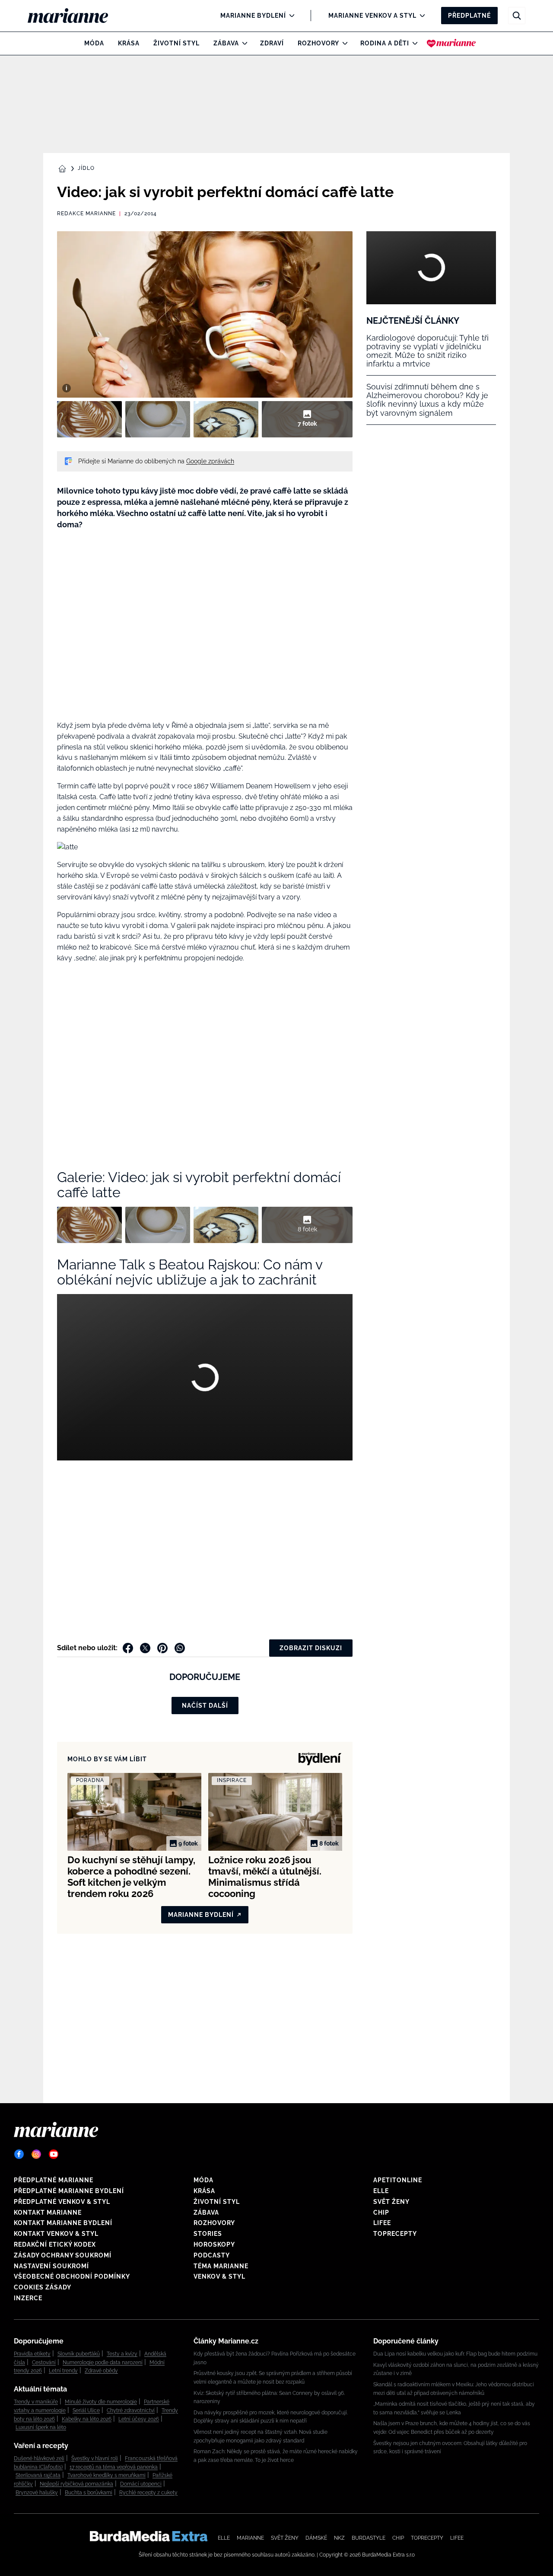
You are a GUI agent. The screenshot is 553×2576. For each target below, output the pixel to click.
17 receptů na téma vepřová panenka (114, 2467)
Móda (94, 43)
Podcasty (212, 2255)
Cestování (44, 2362)
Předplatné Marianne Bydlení (69, 2191)
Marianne (250, 2538)
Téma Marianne (221, 2266)
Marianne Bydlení (253, 16)
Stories (208, 2234)
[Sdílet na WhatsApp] (180, 1648)
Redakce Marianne (86, 214)
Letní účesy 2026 (139, 2419)
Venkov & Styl (219, 2276)
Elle (381, 2191)
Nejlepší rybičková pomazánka (76, 2484)
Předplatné (469, 16)
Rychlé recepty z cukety (148, 2493)
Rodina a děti (385, 43)
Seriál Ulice (86, 2410)
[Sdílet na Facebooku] (128, 1648)
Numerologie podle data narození (103, 2362)
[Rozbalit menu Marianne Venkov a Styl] (420, 16)
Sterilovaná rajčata (38, 2475)
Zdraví (272, 43)
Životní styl (176, 43)
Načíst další (205, 1706)
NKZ (339, 2538)
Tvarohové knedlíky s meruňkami (106, 2475)
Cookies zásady (43, 2287)
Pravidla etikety (32, 2354)
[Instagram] (36, 2154)
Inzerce (28, 2298)
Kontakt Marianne (48, 2213)
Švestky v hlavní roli (95, 2458)
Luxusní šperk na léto (41, 2427)
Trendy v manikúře (36, 2402)
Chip (381, 2213)
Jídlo (86, 168)
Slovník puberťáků (79, 2354)
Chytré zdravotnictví (131, 2410)
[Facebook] (19, 2154)
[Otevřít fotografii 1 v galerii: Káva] (89, 419)
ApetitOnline (398, 2180)
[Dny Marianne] (451, 43)
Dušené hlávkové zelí (39, 2458)
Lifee (382, 2223)
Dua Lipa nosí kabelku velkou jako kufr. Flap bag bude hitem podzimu (455, 2354)
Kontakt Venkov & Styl (56, 2234)
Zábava (226, 43)
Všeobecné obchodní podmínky (72, 2276)
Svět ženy (391, 2202)
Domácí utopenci (141, 2484)
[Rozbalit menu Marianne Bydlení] (290, 16)
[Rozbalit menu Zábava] (243, 43)
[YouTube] (54, 2154)
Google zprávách (210, 461)
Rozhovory (318, 43)
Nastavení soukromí (51, 2266)
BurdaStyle (369, 2538)
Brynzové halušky (37, 2493)
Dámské (316, 2538)
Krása (129, 43)
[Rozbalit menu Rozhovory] (343, 43)
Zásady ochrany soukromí (63, 2255)
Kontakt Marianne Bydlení (63, 2223)
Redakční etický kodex (55, 2244)
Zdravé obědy (101, 2371)
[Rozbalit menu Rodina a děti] (413, 43)
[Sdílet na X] (145, 1648)
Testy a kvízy (122, 2354)
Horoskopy (214, 2244)
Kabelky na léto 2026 (87, 2419)
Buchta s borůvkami (89, 2493)
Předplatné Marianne (54, 2180)
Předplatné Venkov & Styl (62, 2202)
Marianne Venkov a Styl (372, 16)
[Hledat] (517, 16)
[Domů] (75, 16)
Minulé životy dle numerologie (101, 2402)
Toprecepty (395, 2234)
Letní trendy (63, 2371)
